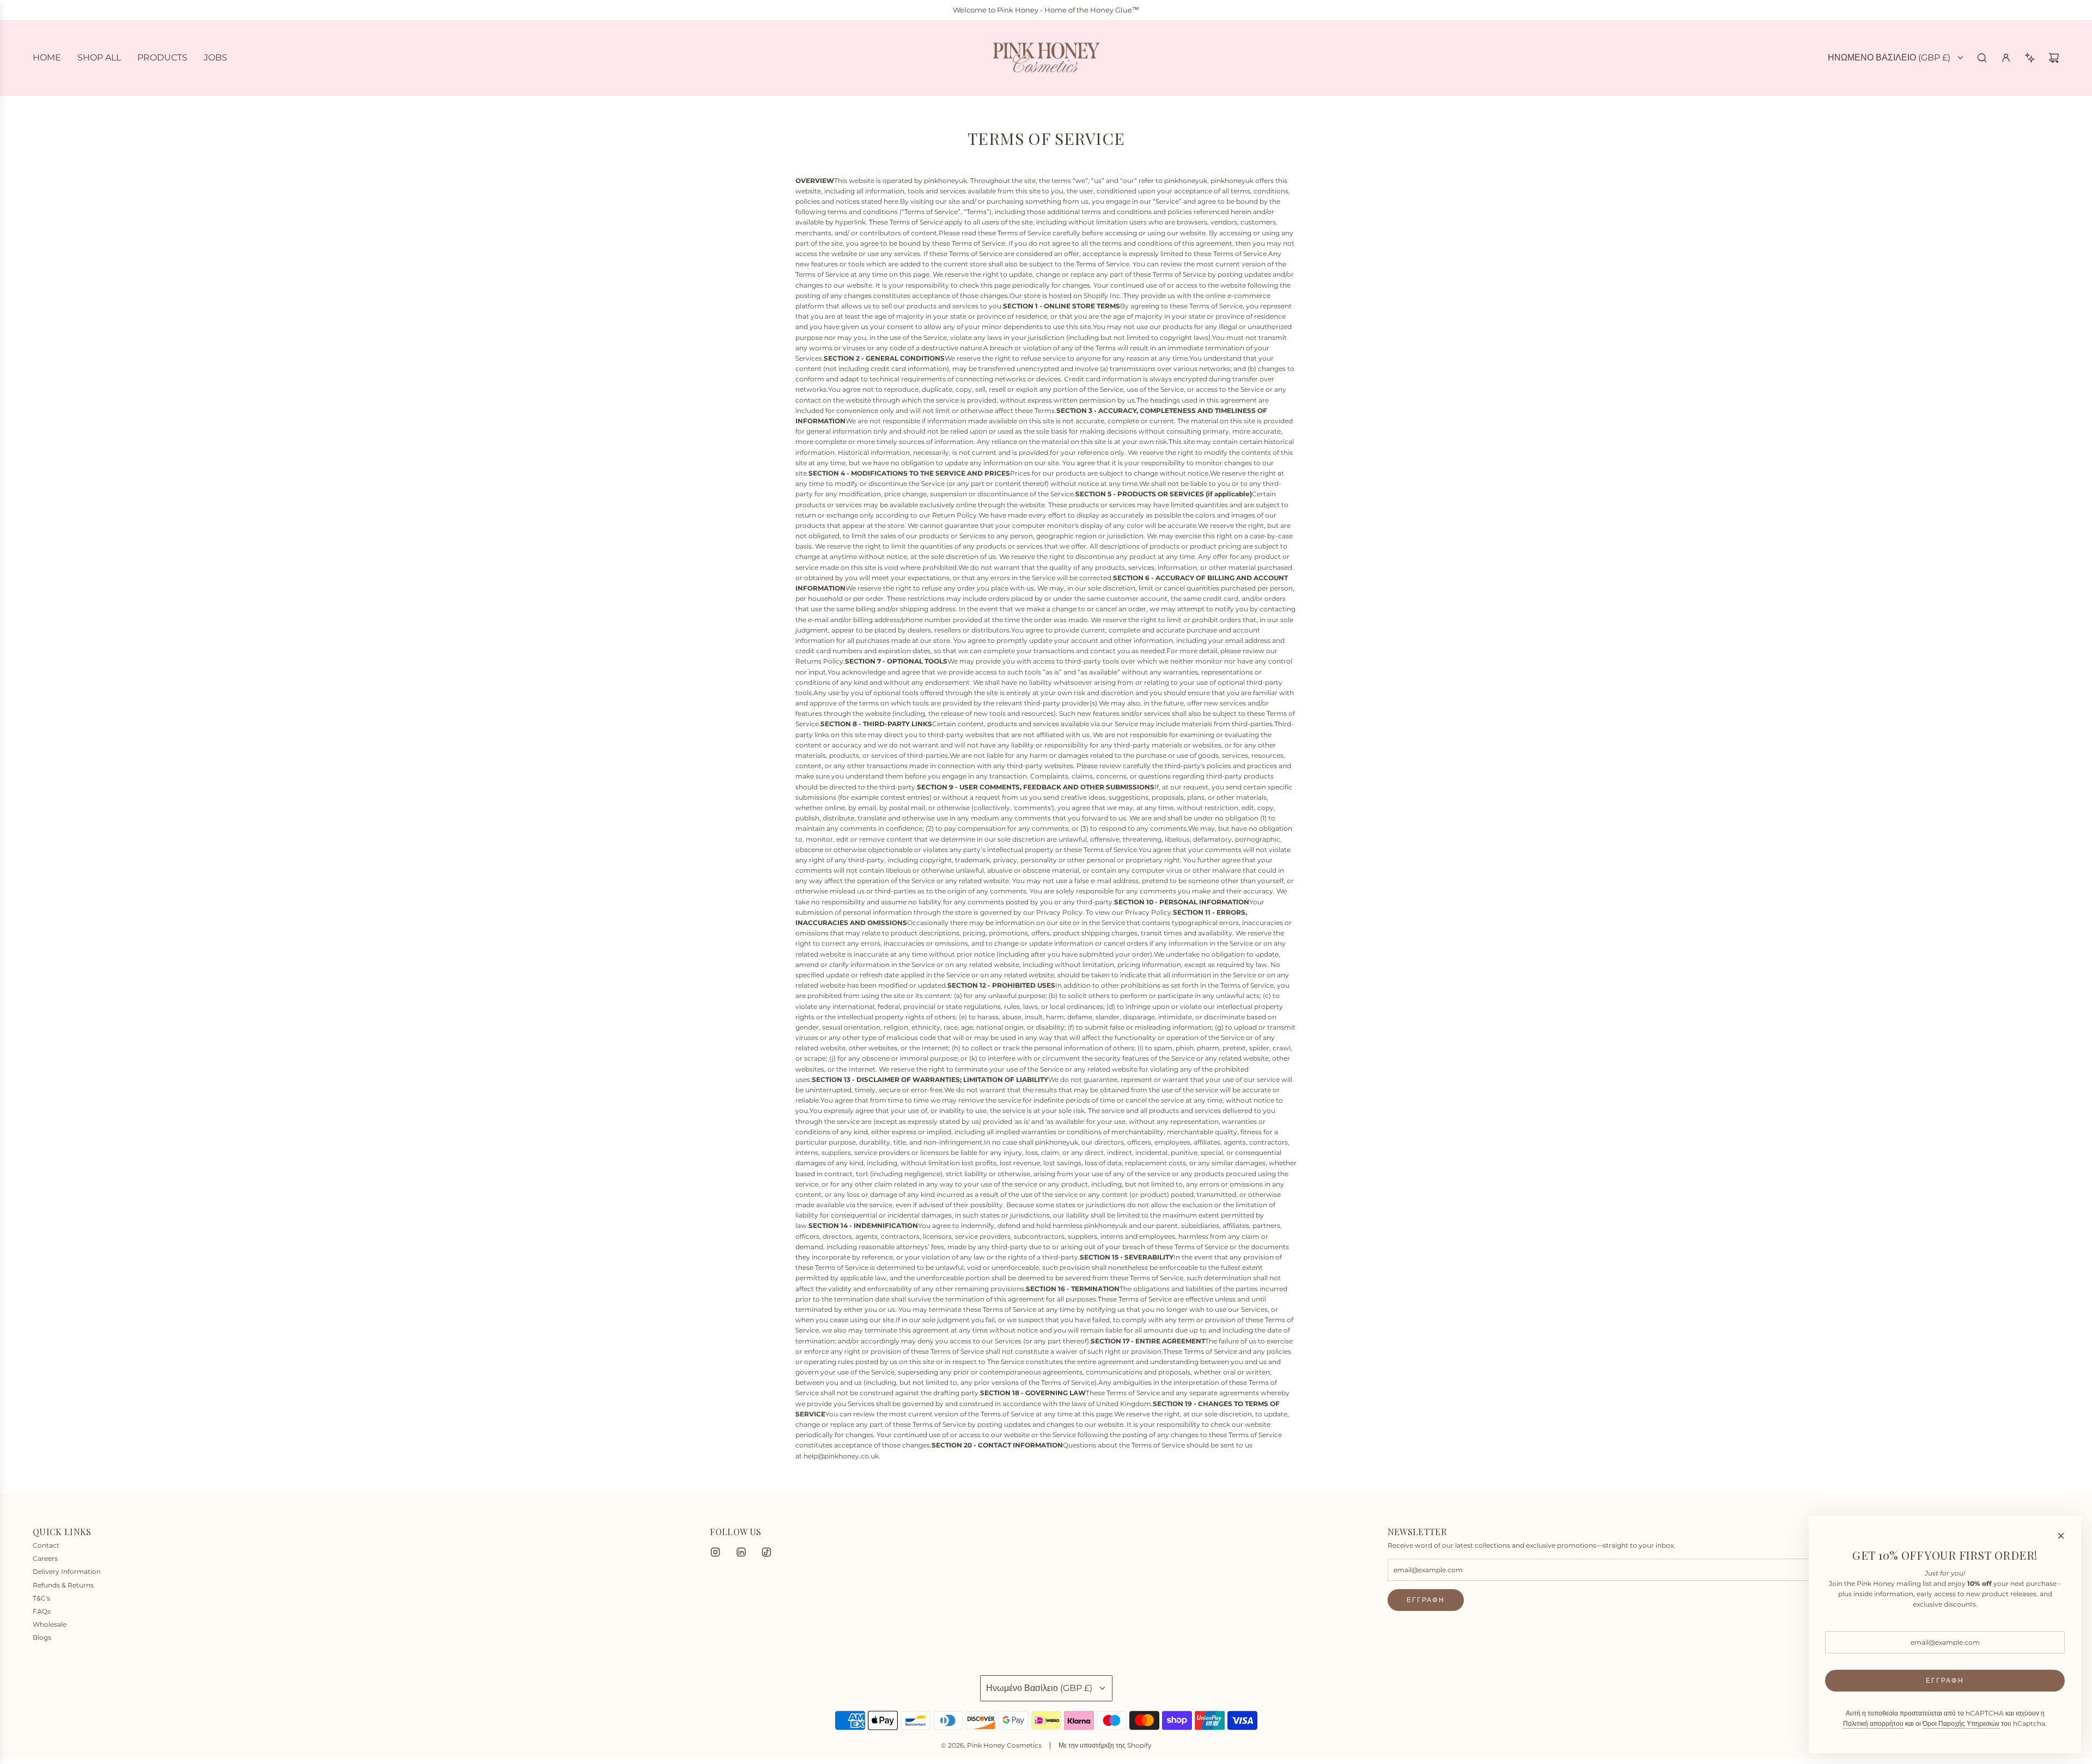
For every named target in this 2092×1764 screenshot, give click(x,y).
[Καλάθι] (2054, 58)
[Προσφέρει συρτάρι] (2030, 58)
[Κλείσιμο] (2061, 1536)
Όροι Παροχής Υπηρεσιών (1961, 1723)
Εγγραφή (1426, 1600)
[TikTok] (767, 1552)
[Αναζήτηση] (1982, 58)
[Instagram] (715, 1552)
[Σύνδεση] (2006, 58)
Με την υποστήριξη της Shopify (1105, 1745)
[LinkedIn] (741, 1552)
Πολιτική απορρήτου (1873, 1723)
